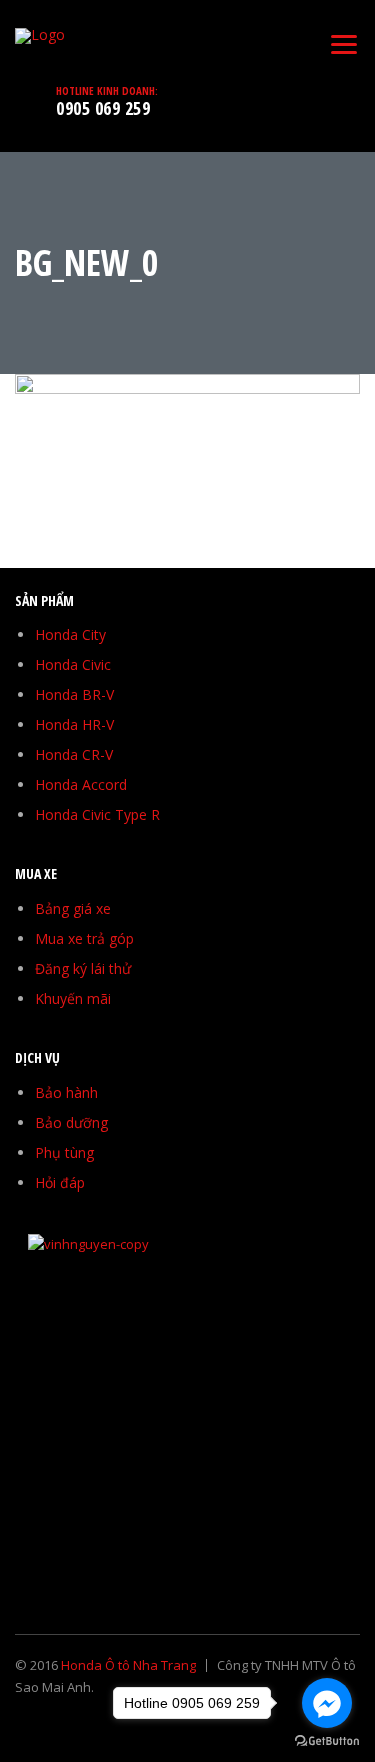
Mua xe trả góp (84, 938)
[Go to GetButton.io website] (327, 1741)
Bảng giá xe (73, 908)
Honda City (70, 634)
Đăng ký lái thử (83, 968)
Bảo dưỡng (71, 1122)
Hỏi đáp (60, 1182)
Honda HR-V (74, 724)
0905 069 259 (103, 108)
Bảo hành (66, 1092)
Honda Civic (73, 664)
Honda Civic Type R (97, 814)
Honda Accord (81, 784)
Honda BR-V (74, 694)
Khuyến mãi (73, 998)
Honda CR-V (74, 754)
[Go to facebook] (327, 1703)
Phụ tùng (64, 1152)
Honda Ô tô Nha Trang (128, 1665)
